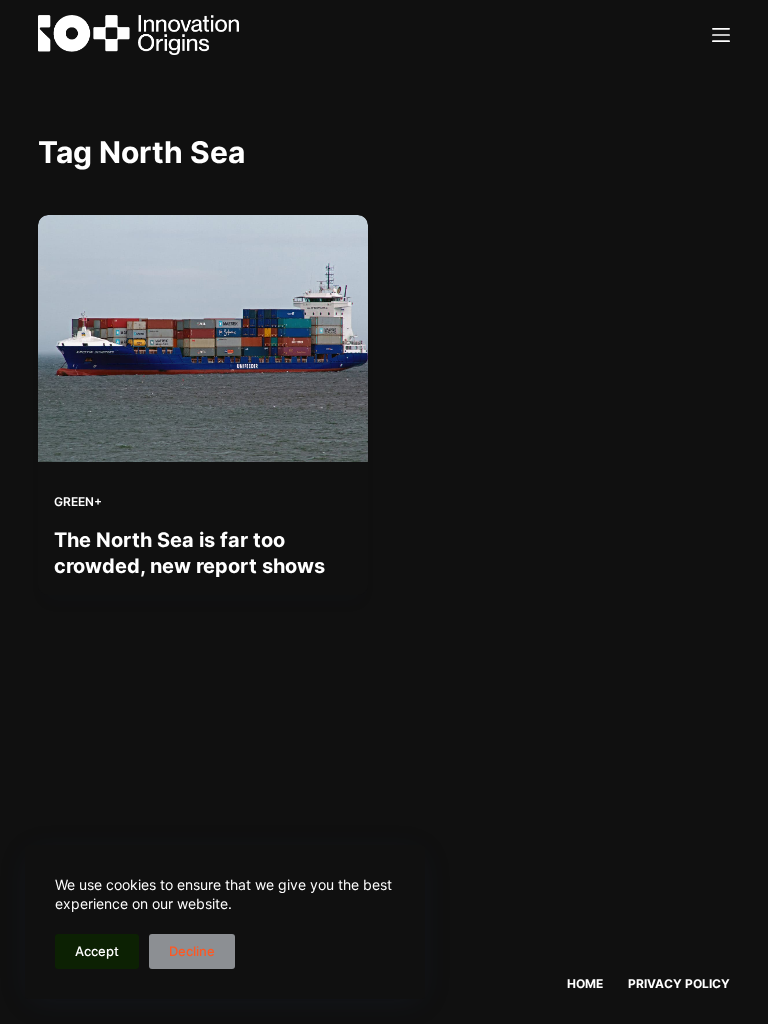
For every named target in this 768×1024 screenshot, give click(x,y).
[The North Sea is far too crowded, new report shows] (203, 338)
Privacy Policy (679, 983)
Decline (192, 951)
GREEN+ (78, 501)
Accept (97, 951)
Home (585, 983)
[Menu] (721, 35)
